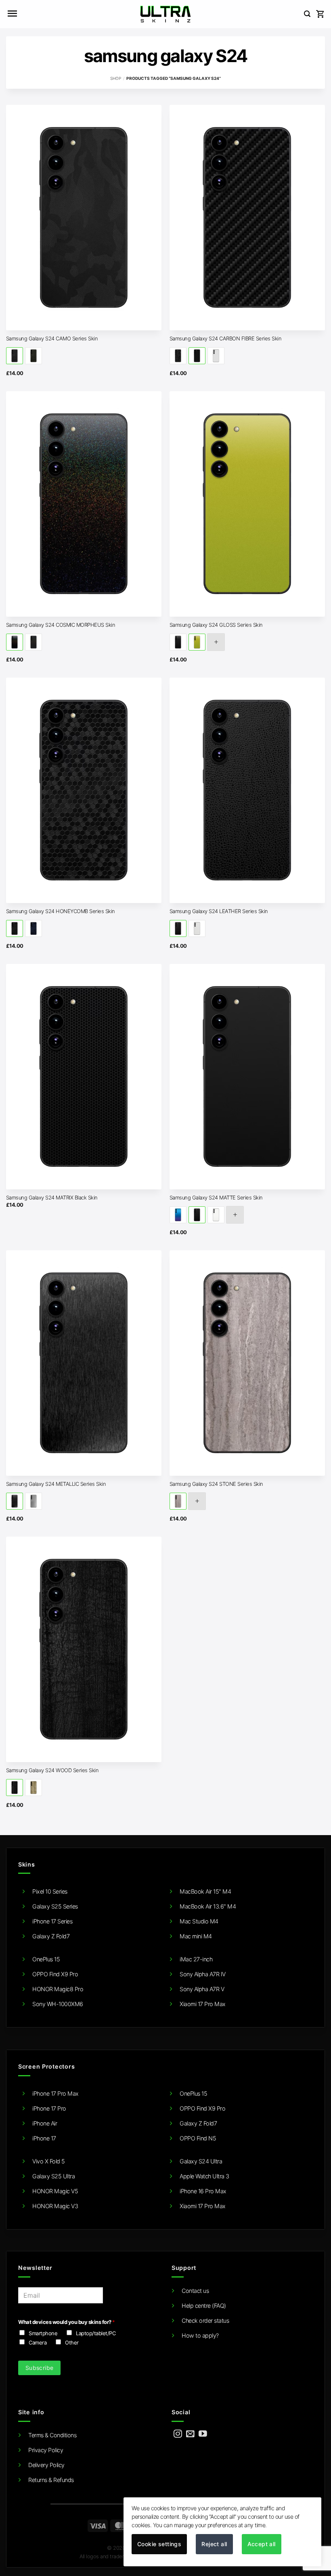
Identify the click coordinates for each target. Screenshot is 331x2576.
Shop (116, 78)
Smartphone (43, 2333)
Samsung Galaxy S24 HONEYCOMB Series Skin (61, 911)
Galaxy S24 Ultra (201, 2161)
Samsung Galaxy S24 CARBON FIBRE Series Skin (226, 338)
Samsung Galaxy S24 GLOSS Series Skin (216, 625)
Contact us (195, 2291)
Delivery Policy (46, 2465)
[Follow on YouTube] (203, 2434)
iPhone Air (45, 2123)
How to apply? (200, 2335)
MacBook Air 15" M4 (205, 1891)
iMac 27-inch (196, 1959)
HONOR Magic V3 (55, 2206)
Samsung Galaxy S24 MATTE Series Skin (216, 1197)
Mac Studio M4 (199, 1921)
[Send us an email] (190, 2434)
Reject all (214, 2544)
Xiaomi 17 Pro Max (203, 2004)
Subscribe (40, 2368)
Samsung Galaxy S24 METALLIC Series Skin (56, 1484)
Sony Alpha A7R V (202, 1989)
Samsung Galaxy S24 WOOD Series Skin (52, 1770)
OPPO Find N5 (198, 2138)
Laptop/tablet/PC (96, 2333)
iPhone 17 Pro (49, 2108)
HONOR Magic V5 (55, 2191)
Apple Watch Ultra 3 (204, 2176)
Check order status (205, 2320)
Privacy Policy (46, 2450)
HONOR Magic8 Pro (58, 1989)
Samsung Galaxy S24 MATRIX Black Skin (52, 1197)
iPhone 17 (44, 2138)
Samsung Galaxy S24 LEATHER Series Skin (219, 911)
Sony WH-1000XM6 (58, 2004)
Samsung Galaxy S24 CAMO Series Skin (52, 338)
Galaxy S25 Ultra (53, 2176)
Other (72, 2342)
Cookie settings (159, 2544)
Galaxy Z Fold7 (51, 1936)
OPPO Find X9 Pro (55, 1974)
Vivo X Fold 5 (49, 2161)
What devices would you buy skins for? (66, 2322)
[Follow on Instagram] (178, 2434)
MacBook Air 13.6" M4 (208, 1906)
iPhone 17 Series (52, 1921)
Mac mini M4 (196, 1936)
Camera (38, 2342)
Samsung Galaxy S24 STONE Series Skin (216, 1484)
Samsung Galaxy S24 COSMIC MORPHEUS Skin (61, 625)
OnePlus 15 (46, 1959)
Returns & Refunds (51, 2480)
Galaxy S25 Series (55, 1906)
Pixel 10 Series (50, 1891)
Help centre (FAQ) (204, 2306)
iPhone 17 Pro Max (56, 2093)
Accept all (262, 2544)
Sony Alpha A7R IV (203, 1974)
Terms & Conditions (52, 2435)
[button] (12, 14)
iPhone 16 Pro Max (203, 2191)
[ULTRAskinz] (166, 14)
